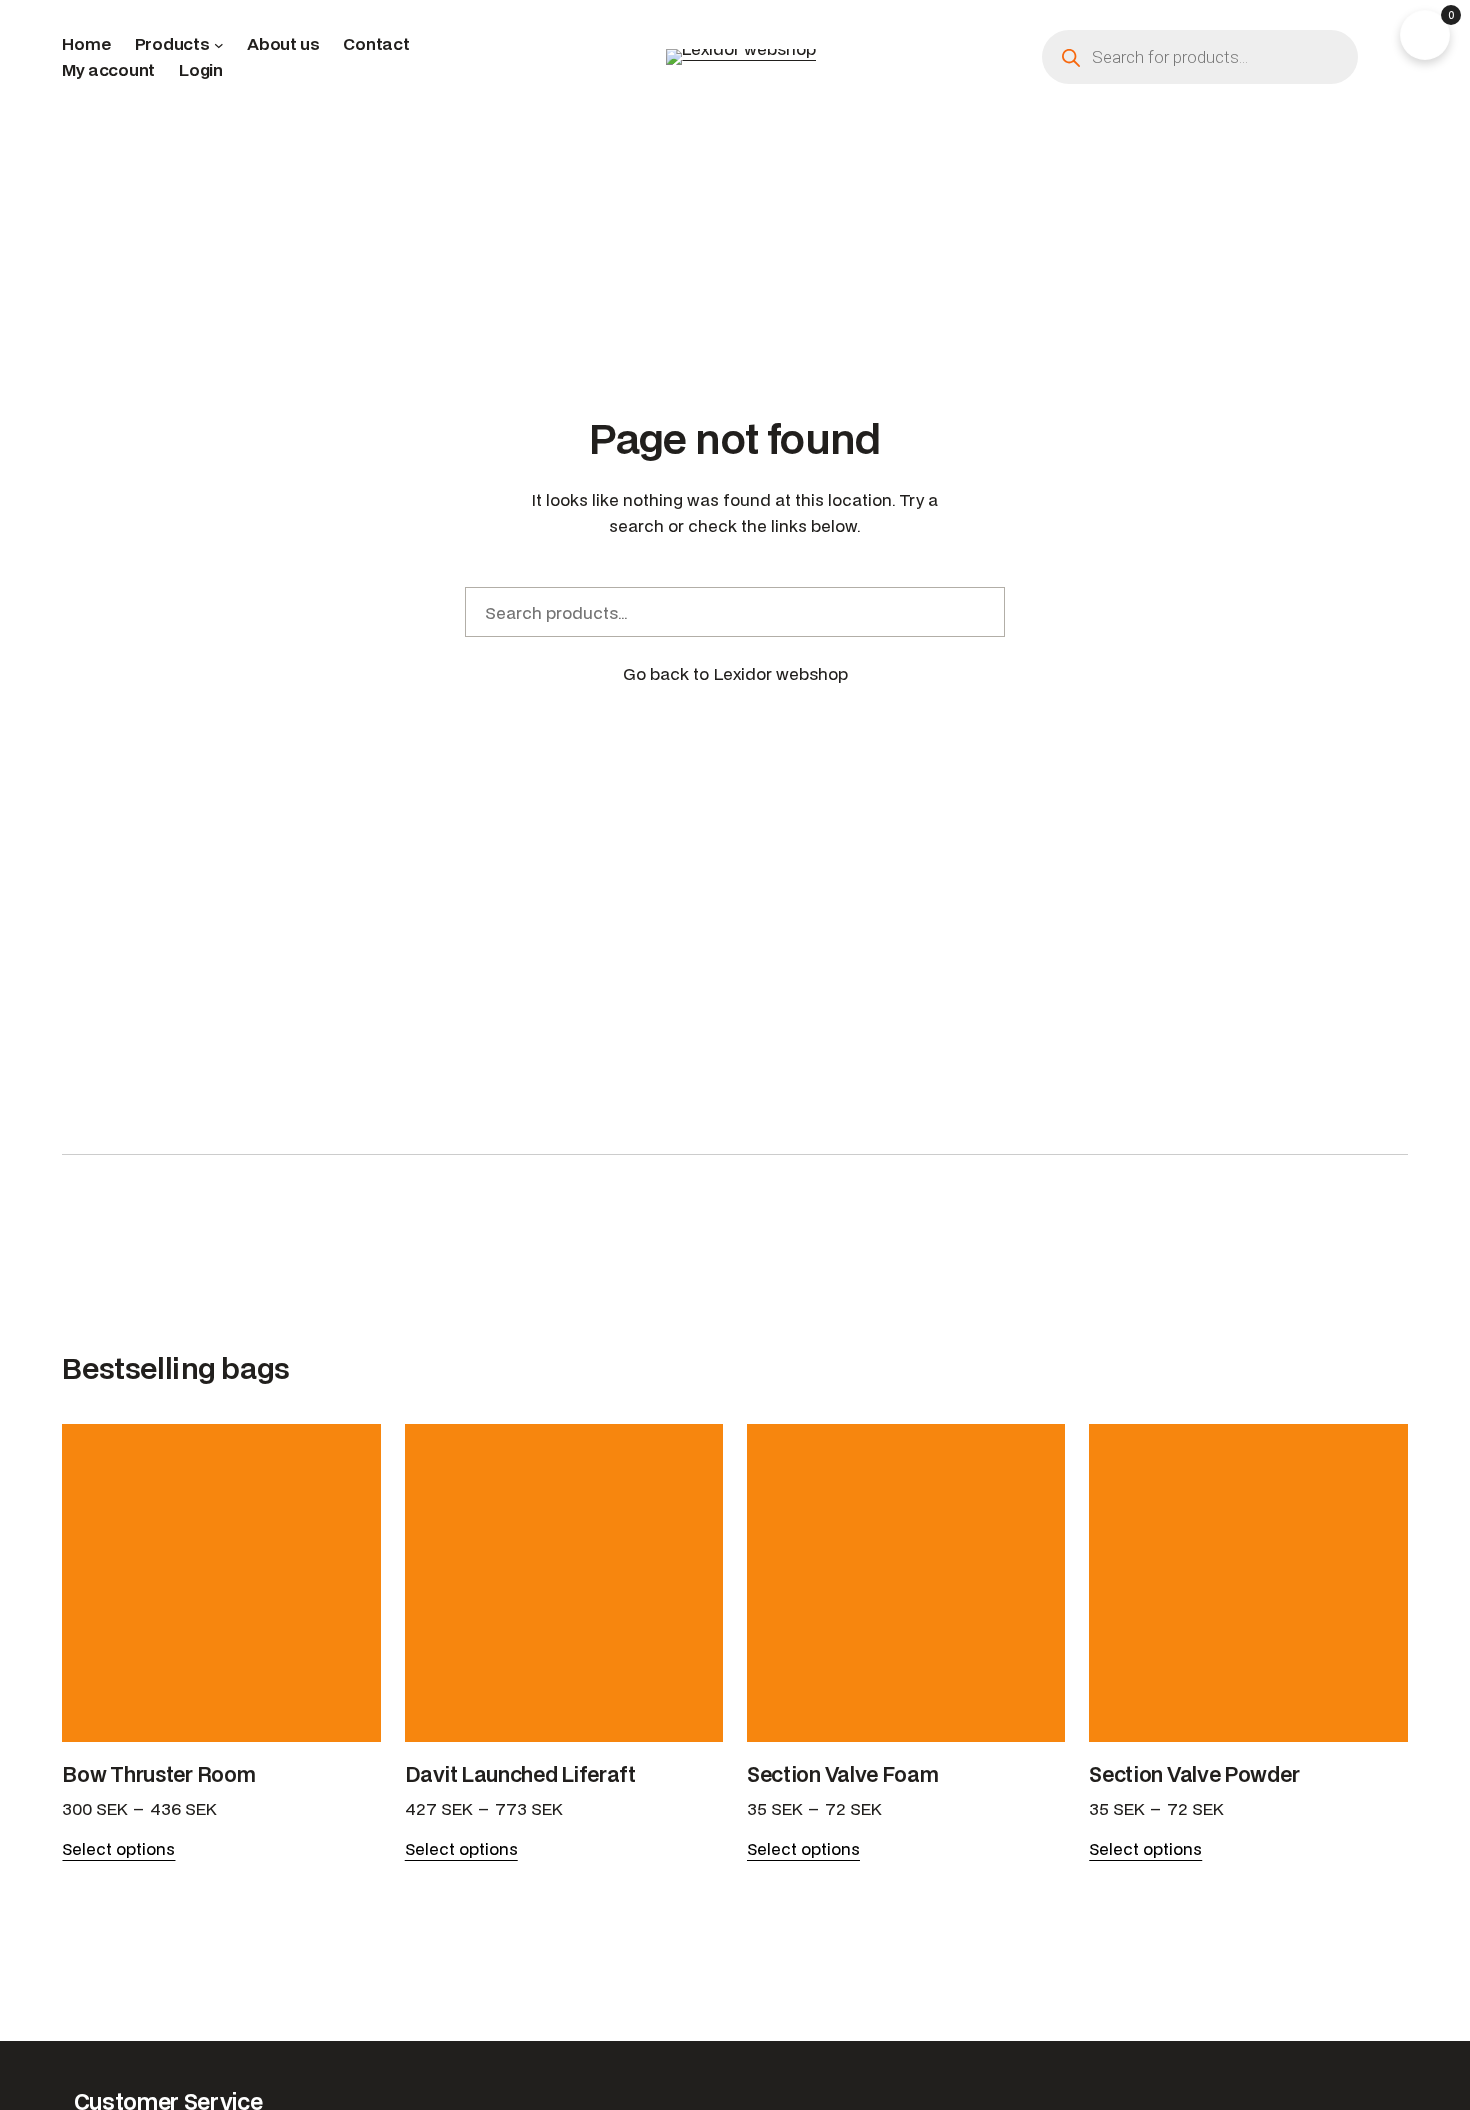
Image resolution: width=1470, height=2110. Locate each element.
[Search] (977, 612)
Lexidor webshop (781, 673)
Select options (118, 1849)
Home (86, 43)
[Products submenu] (219, 44)
